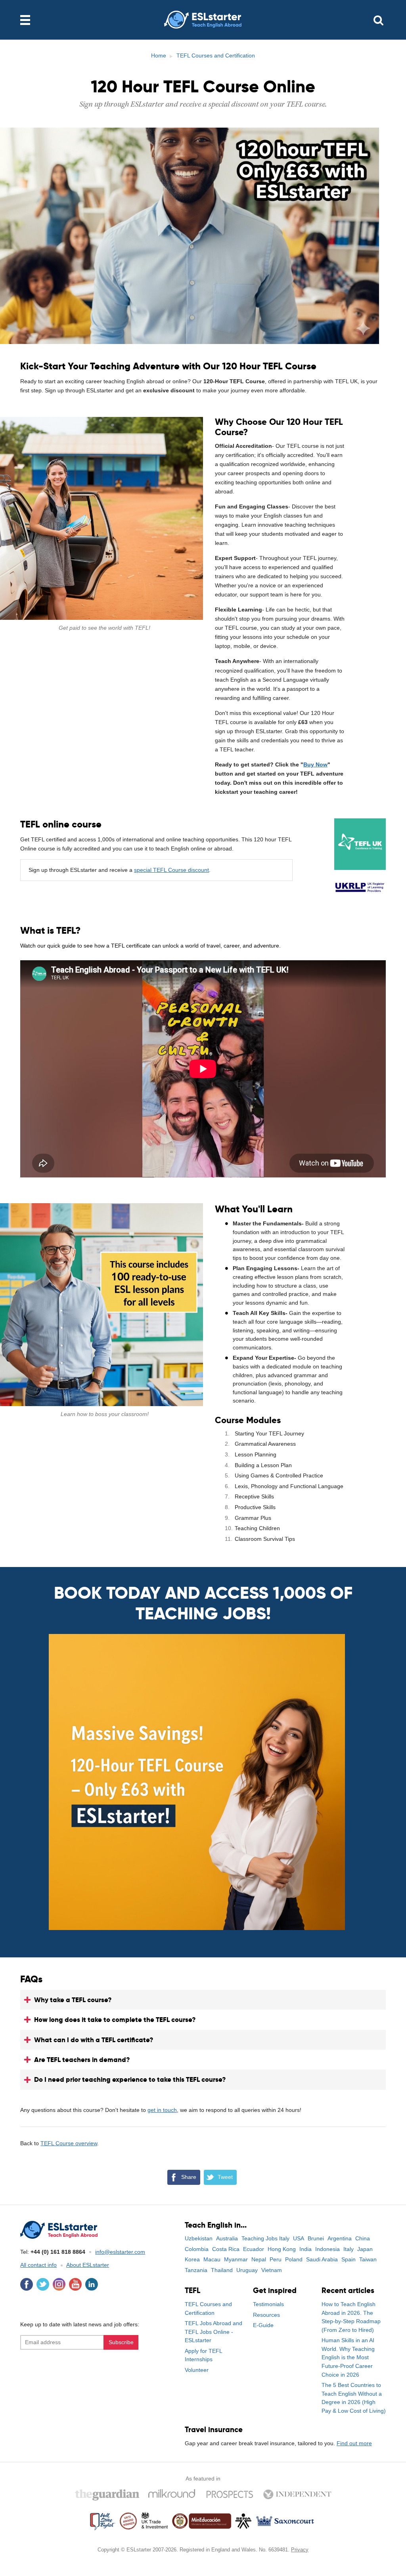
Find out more (354, 2443)
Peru (276, 2259)
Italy (349, 2249)
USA (299, 2238)
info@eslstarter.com (120, 2252)
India (305, 2249)
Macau (212, 2259)
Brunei (316, 2238)
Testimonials (268, 2304)
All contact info (38, 2265)
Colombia (197, 2249)
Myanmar (236, 2259)
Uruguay (247, 2270)
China (363, 2238)
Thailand (222, 2270)
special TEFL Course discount (171, 870)
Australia (227, 2238)
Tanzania (196, 2270)
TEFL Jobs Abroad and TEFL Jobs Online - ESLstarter (214, 2332)
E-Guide (263, 2325)
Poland (294, 2259)
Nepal (259, 2259)
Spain (349, 2259)
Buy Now (315, 764)
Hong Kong (282, 2249)
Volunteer (197, 2370)
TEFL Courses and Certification (216, 55)
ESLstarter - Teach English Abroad (203, 20)
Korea (192, 2259)
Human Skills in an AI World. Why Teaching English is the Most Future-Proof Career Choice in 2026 (348, 2357)
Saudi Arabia (322, 2259)
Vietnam (272, 2270)
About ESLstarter (88, 2265)
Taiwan (368, 2259)
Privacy (300, 2550)
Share (189, 2177)
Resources (266, 2315)
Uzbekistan (199, 2238)
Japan (365, 2249)
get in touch (162, 2110)
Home (159, 55)
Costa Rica (226, 2249)
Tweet (225, 2177)
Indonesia (327, 2249)
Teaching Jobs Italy (265, 2238)
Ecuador (254, 2249)
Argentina (340, 2238)
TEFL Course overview (69, 2143)
